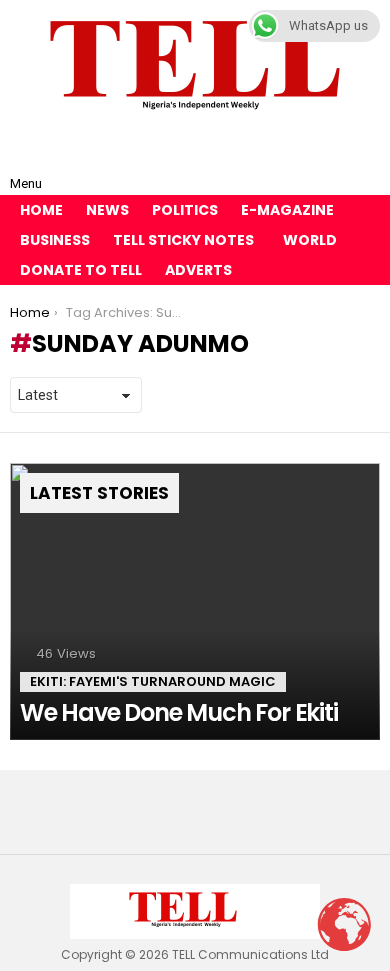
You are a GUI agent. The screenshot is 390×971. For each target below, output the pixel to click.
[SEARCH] (364, 168)
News (107, 210)
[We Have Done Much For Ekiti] (195, 602)
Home (41, 210)
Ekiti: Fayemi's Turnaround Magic (153, 681)
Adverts (198, 270)
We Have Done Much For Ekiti (179, 712)
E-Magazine (287, 210)
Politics (185, 210)
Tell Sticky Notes (183, 240)
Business (55, 240)
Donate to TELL (81, 270)
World (310, 240)
